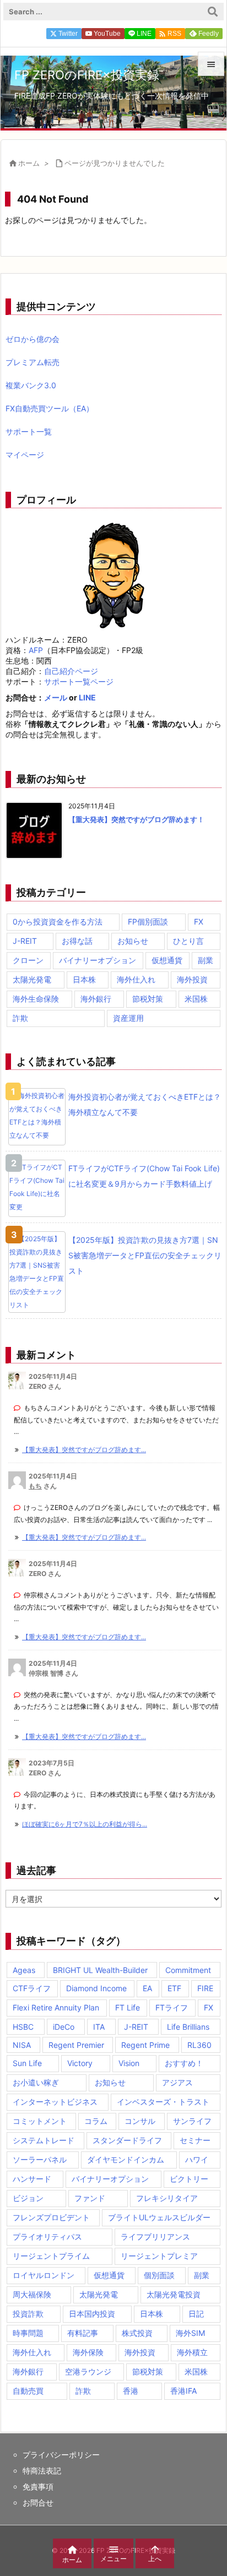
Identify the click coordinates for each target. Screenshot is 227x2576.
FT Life (128, 2007)
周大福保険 (32, 2294)
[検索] (213, 12)
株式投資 (137, 2333)
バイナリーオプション (98, 960)
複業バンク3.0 (31, 385)
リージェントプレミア (159, 2256)
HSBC (23, 2027)
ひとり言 (188, 941)
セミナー (195, 2140)
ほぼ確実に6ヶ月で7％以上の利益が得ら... (85, 1824)
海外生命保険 (36, 999)
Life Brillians (188, 2027)
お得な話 (77, 941)
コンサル (140, 2121)
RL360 (199, 2045)
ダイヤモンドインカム (126, 2159)
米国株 (196, 999)
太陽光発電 (32, 979)
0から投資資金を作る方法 (58, 922)
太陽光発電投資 (174, 2294)
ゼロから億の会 (33, 339)
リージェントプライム (51, 2256)
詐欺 (20, 1018)
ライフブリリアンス (155, 2237)
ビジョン (28, 2198)
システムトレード (44, 2140)
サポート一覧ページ (79, 681)
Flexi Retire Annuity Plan (56, 2007)
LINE (87, 697)
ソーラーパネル (40, 2159)
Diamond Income (96, 1988)
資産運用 (128, 1018)
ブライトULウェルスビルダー (159, 2217)
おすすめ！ (184, 2063)
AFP (36, 650)
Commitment (188, 1970)
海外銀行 (96, 999)
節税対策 (148, 999)
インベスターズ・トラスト (163, 2102)
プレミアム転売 (33, 362)
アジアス (177, 2082)
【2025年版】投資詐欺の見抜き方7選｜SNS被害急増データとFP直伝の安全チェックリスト (145, 1255)
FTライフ (172, 2007)
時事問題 (28, 2333)
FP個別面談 (148, 922)
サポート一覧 (29, 431)
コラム (96, 2121)
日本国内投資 (92, 2314)
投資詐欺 (28, 2314)
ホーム (29, 163)
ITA (99, 2027)
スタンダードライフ (127, 2140)
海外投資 (192, 979)
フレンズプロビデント (51, 2217)
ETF (174, 1988)
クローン (28, 960)
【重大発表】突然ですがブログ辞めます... (84, 1450)
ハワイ (197, 2159)
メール (56, 697)
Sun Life (27, 2063)
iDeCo (64, 2027)
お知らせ (133, 941)
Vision (129, 2063)
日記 (196, 2314)
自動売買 (28, 2391)
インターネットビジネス (55, 2102)
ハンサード (32, 2179)
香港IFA (183, 2391)
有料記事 (83, 2333)
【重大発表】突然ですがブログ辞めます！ (136, 819)
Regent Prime (145, 2045)
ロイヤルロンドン (44, 2275)
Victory (80, 2063)
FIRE (205, 1988)
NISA (22, 2045)
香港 (131, 2391)
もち (35, 1486)
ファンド (90, 2198)
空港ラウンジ (88, 2371)
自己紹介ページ (71, 671)
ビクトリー (189, 2179)
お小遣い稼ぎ (36, 2082)
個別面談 (159, 2275)
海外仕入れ (136, 979)
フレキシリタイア (167, 2198)
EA (147, 1988)
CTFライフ (32, 1988)
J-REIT (25, 941)
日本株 (84, 979)
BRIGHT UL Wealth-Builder (100, 1970)
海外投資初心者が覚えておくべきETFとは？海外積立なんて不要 (145, 1104)
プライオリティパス (47, 2237)
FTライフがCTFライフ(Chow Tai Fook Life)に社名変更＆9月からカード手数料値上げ (144, 1176)
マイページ (25, 455)
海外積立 (192, 2352)
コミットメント (40, 2121)
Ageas (24, 1970)
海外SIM (190, 2333)
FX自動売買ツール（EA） (50, 408)
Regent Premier (76, 2045)
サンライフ (192, 2121)
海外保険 (88, 2352)
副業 (206, 960)
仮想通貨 (167, 960)
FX (199, 922)
